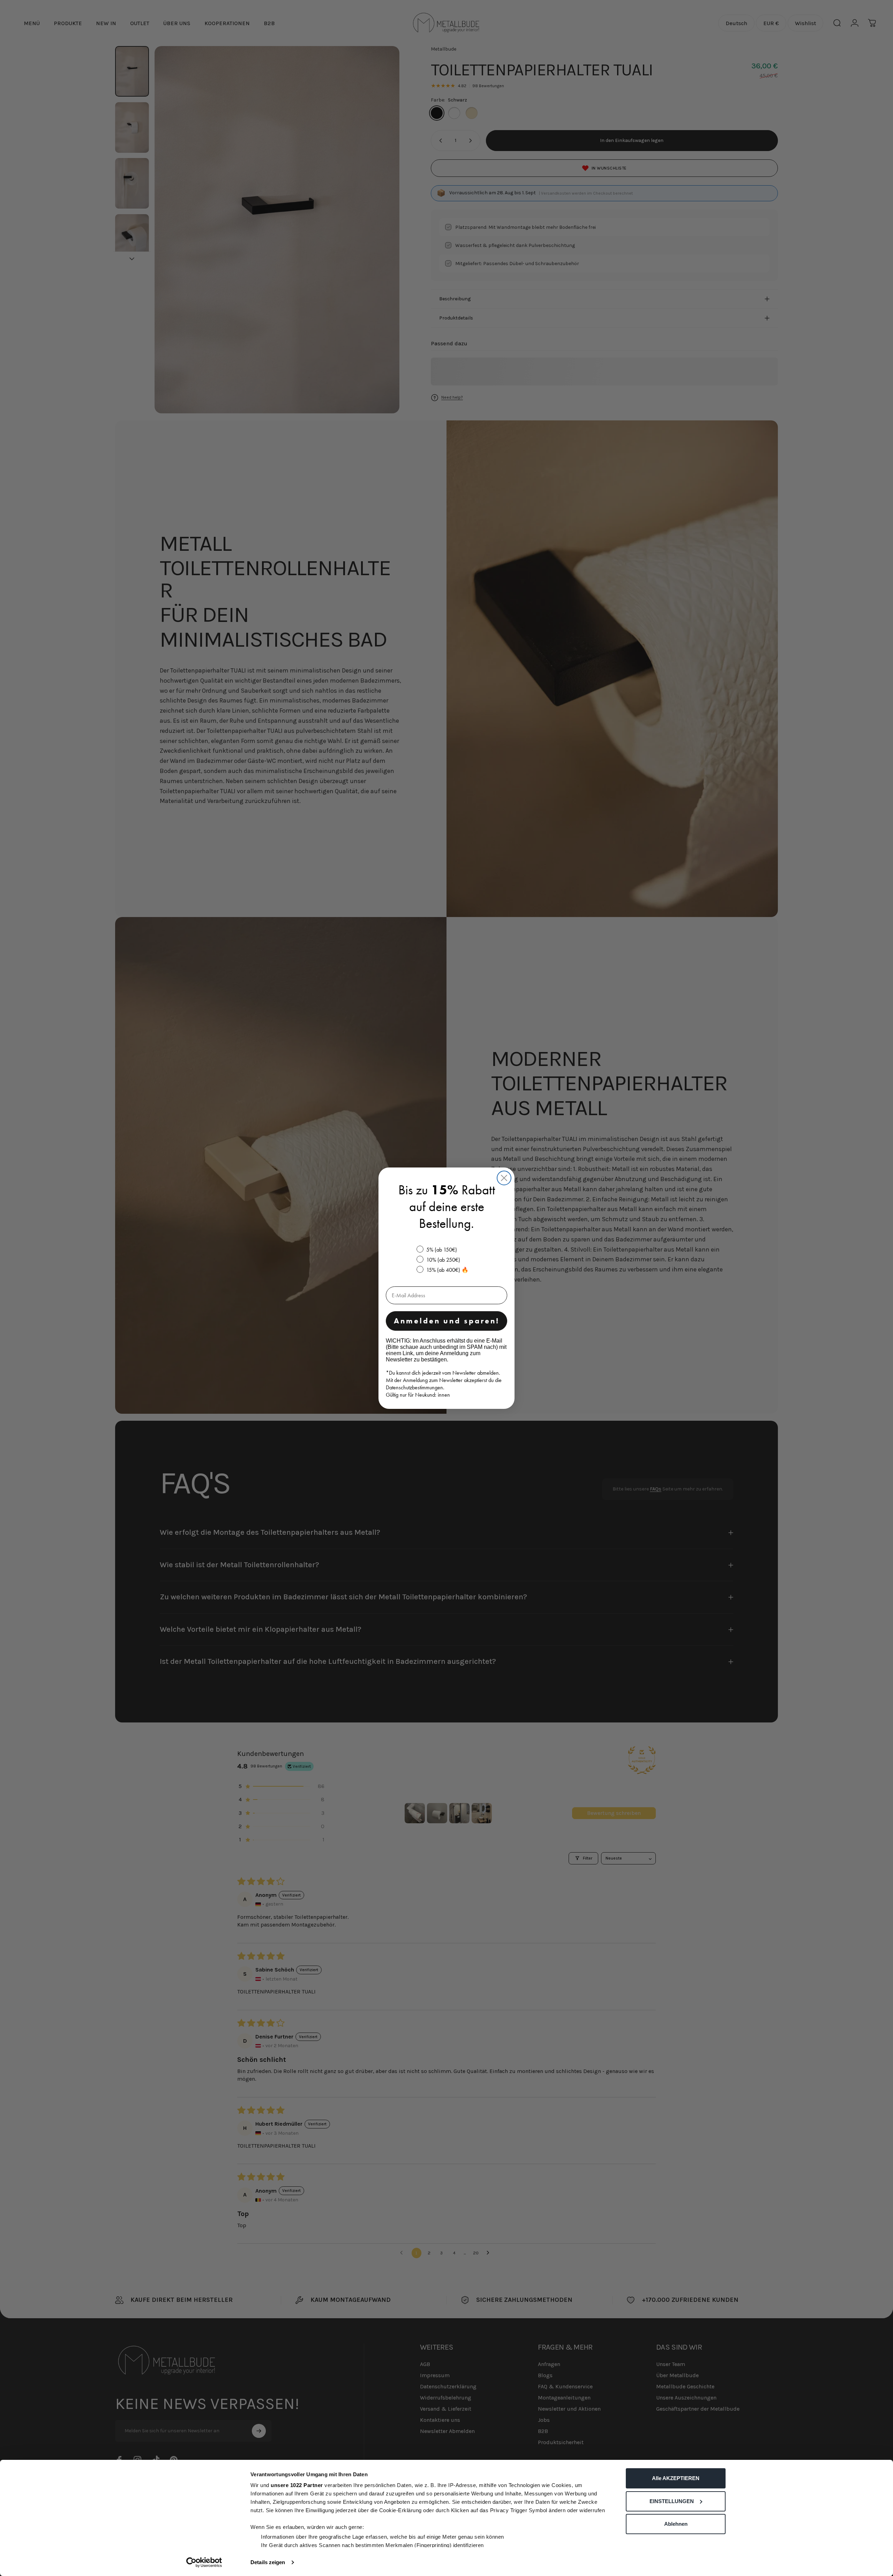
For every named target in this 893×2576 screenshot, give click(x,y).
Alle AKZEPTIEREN (676, 2478)
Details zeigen (268, 2562)
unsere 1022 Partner (297, 2485)
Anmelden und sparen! (447, 1321)
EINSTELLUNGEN (672, 2501)
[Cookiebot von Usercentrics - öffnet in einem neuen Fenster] (204, 2562)
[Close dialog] (504, 1178)
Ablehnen (676, 2524)
